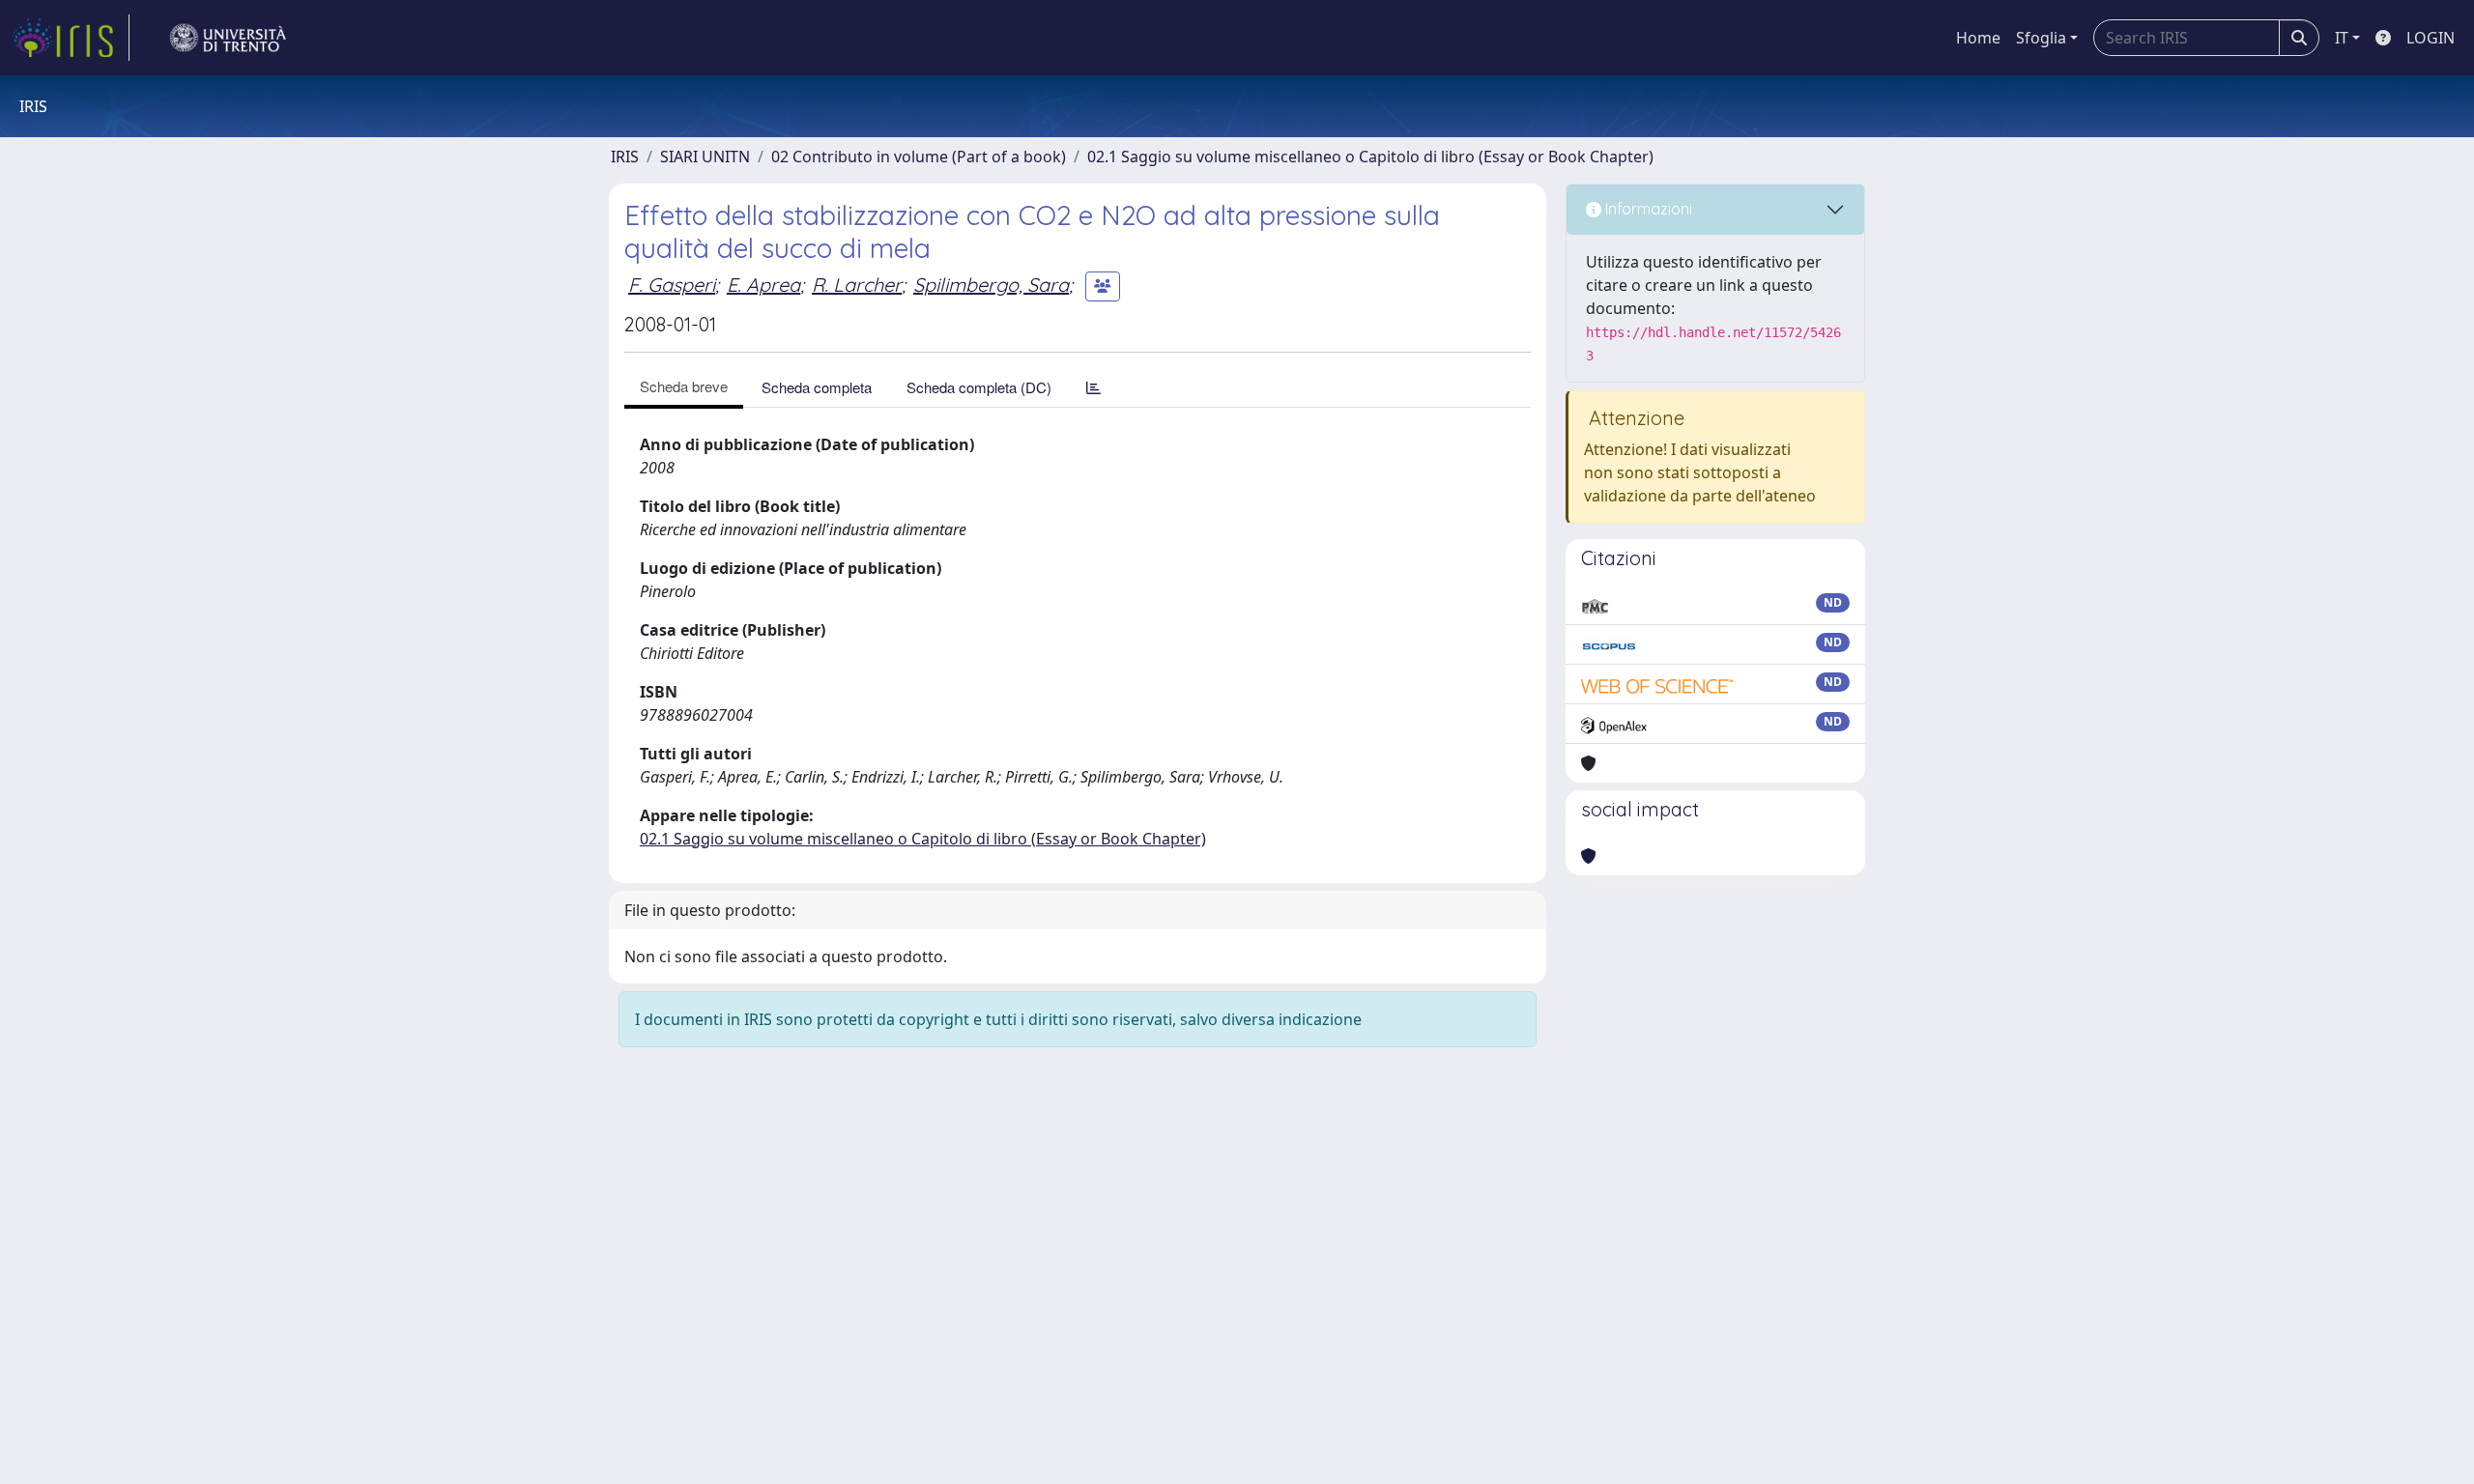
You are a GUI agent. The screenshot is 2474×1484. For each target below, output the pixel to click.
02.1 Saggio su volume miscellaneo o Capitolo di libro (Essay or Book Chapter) (1370, 157)
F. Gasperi (672, 285)
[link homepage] (71, 38)
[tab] (1093, 387)
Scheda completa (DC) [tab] (979, 387)
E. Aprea (763, 285)
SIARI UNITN (705, 157)
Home (1978, 38)
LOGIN (2431, 38)
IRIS (625, 157)
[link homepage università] (228, 38)
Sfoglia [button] (2041, 38)
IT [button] (2342, 38)
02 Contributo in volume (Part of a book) (919, 157)
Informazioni (1647, 209)
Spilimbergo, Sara (991, 285)
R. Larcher (857, 285)
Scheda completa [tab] (817, 387)
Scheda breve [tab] (684, 386)
